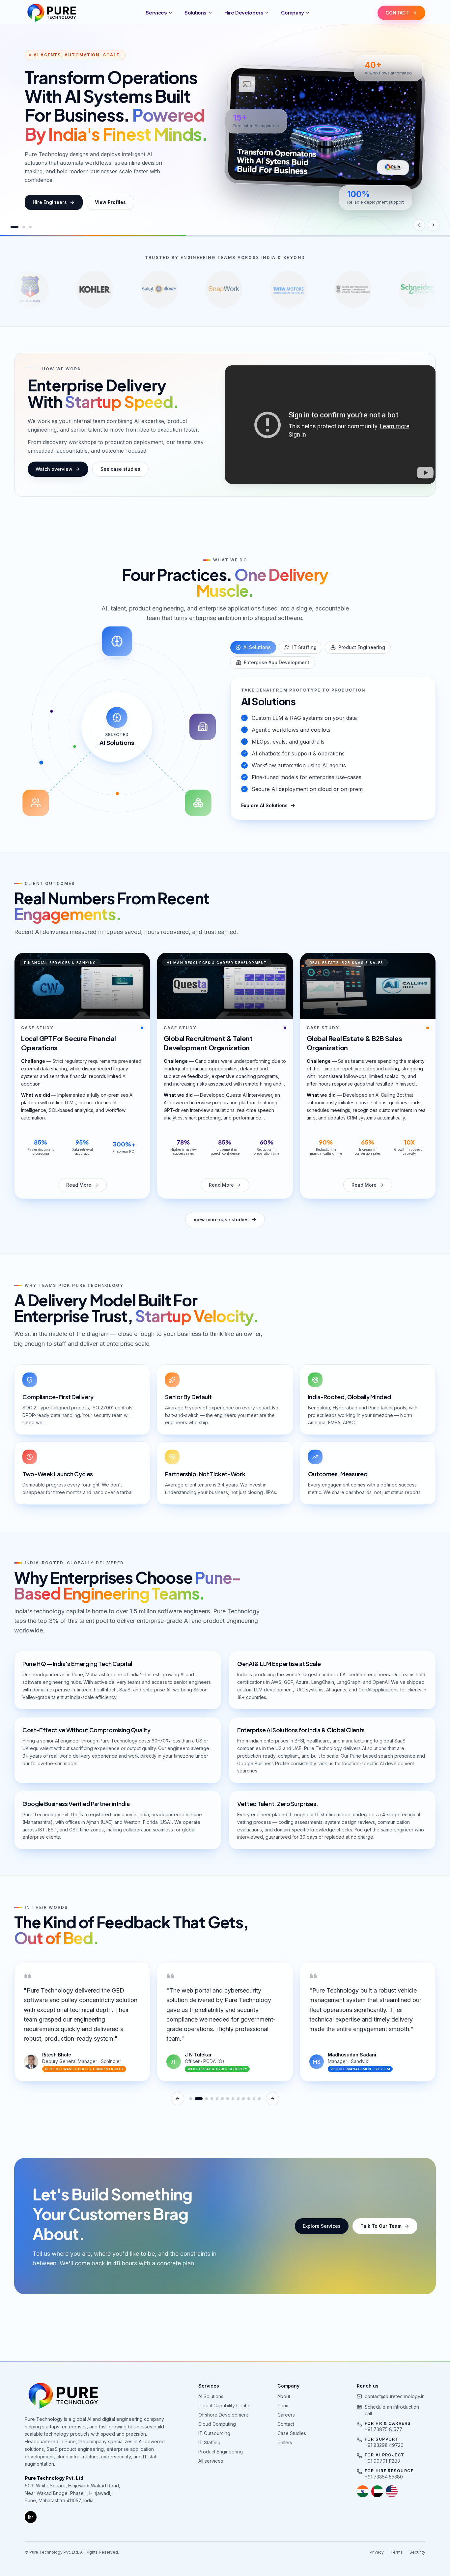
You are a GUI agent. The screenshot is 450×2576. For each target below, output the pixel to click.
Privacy (377, 2552)
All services (211, 2461)
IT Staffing (304, 647)
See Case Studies (113, 202)
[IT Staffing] (36, 803)
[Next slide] (434, 225)
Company (292, 13)
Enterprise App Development (277, 662)
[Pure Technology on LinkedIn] (31, 2517)
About (284, 2396)
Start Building (48, 202)
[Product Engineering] (198, 803)
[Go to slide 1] (12, 227)
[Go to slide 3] (28, 227)
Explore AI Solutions (264, 805)
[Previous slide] (419, 225)
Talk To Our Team (381, 2226)
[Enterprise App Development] (203, 727)
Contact (286, 2424)
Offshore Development (223, 2415)
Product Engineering (362, 647)
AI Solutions (257, 647)
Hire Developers (244, 13)
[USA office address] (392, 2491)
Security (417, 2552)
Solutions (196, 13)
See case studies (120, 469)
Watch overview (54, 469)
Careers (286, 2415)
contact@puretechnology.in (395, 2396)
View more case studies (221, 1219)
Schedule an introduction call (392, 2410)
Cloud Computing (217, 2424)
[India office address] (363, 2491)
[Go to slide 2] (18, 227)
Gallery (285, 2442)
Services (156, 13)
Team (283, 2406)
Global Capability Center (225, 2406)
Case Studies (292, 2433)
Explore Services (322, 2226)
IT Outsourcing (214, 2433)
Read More (79, 1185)
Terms (397, 2552)
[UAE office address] (377, 2491)
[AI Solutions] (117, 641)
